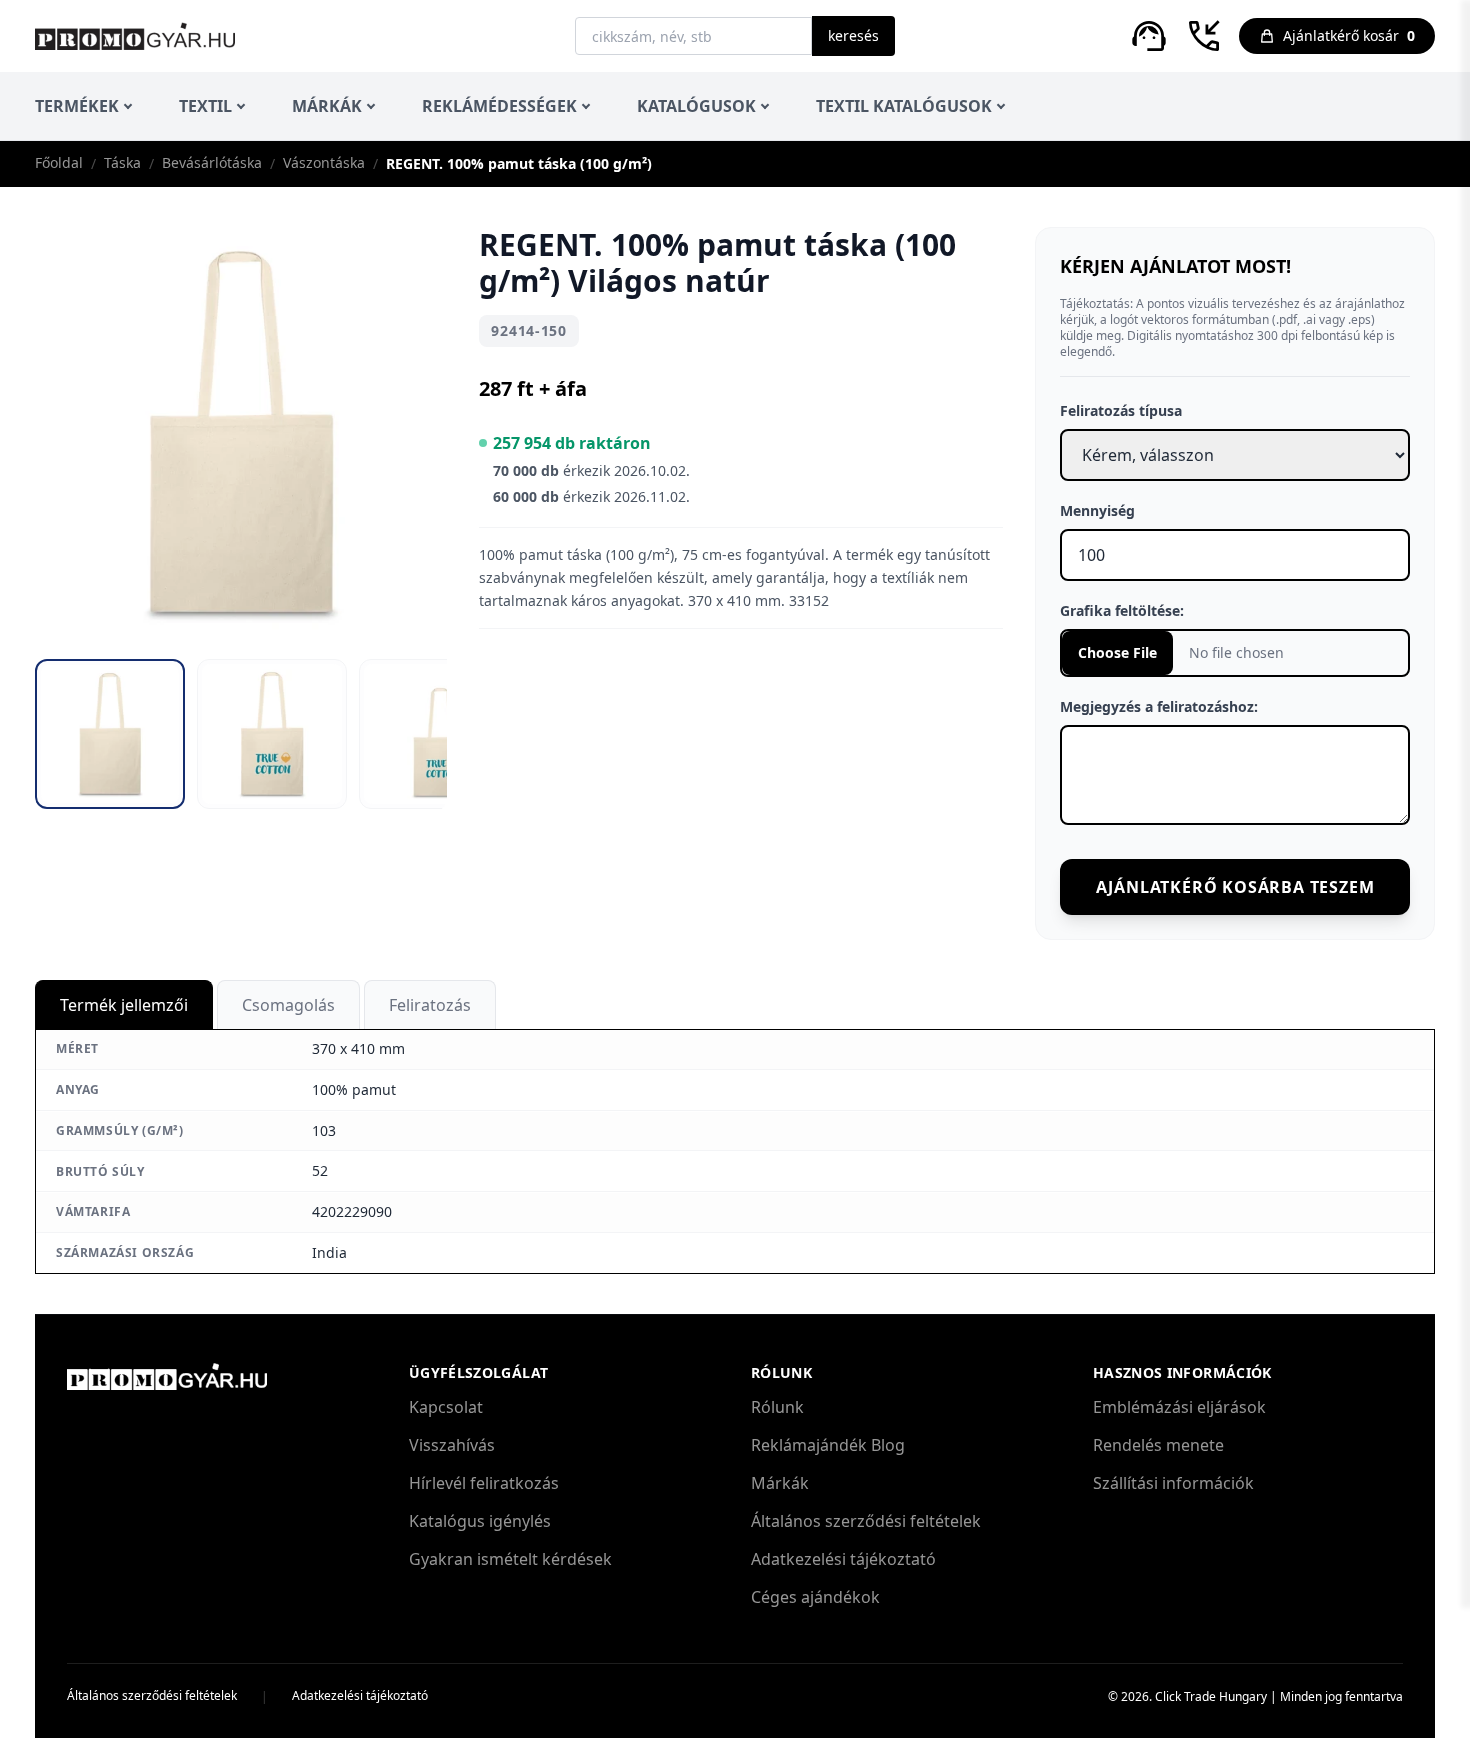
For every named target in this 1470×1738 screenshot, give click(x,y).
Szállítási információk (1173, 1483)
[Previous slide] (67, 427)
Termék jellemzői (124, 1005)
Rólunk (777, 1407)
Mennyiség (1097, 510)
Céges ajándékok (815, 1597)
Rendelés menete (1158, 1445)
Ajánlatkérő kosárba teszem (1235, 887)
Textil (205, 106)
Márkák (327, 106)
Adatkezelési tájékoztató (843, 1559)
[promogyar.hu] (135, 35)
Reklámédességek (499, 106)
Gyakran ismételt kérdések (510, 1559)
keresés (853, 35)
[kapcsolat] (1149, 36)
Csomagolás (288, 1005)
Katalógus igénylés (480, 1521)
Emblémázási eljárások (1179, 1407)
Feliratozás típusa (1121, 410)
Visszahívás (452, 1445)
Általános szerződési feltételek (866, 1521)
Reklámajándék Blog (828, 1445)
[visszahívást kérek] (1204, 36)
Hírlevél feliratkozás (484, 1483)
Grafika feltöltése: (1122, 610)
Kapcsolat (446, 1407)
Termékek (77, 106)
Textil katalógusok (904, 106)
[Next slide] (415, 427)
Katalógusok (696, 106)
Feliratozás (430, 1005)
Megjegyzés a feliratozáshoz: (1159, 706)
